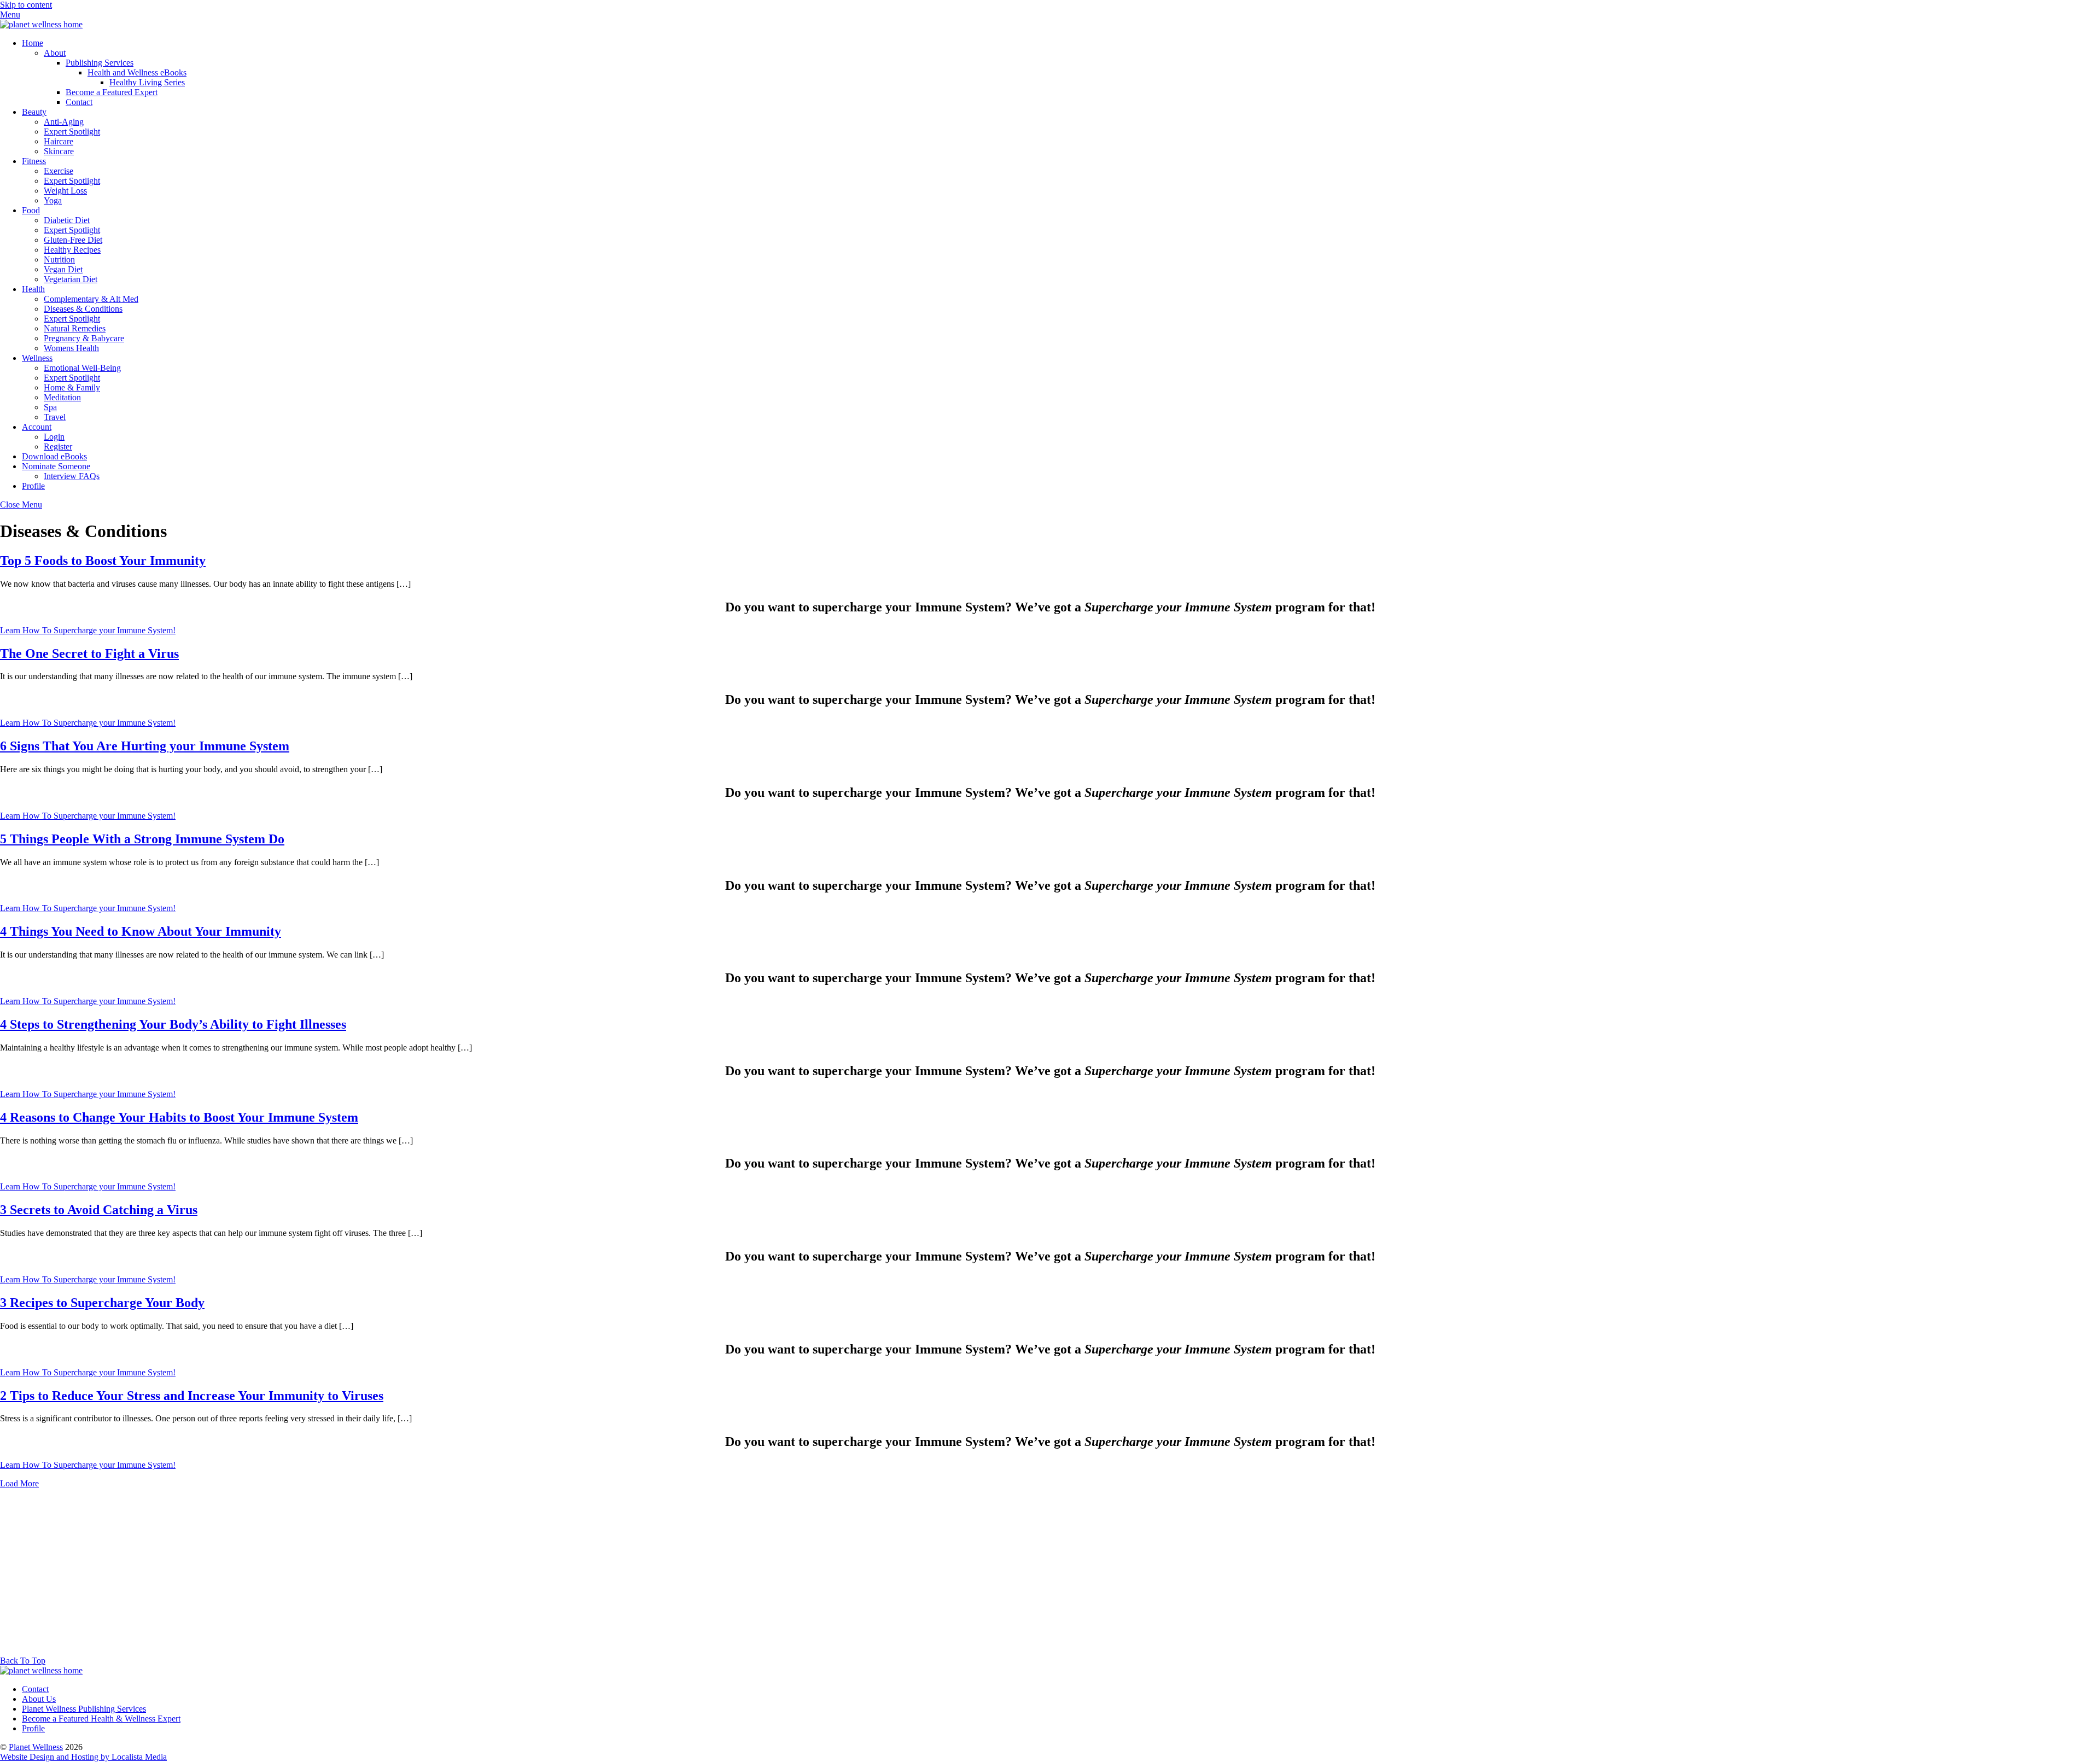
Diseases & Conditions (83, 309)
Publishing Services (100, 63)
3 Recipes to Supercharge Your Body (102, 1303)
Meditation (62, 397)
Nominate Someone (56, 466)
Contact (79, 102)
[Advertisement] (1050, 1574)
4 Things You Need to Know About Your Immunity (141, 931)
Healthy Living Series (147, 82)
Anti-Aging (64, 122)
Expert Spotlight (72, 132)
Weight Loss (65, 191)
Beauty (34, 112)
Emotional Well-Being (82, 368)
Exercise (59, 171)
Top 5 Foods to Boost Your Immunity (103, 561)
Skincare (59, 151)
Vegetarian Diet (71, 279)
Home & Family (72, 387)
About (55, 53)
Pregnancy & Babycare (84, 338)
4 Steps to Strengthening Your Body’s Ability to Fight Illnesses (173, 1024)
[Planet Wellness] (41, 24)
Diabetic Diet (67, 220)
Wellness (37, 358)
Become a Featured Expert (112, 92)
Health (33, 289)
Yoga (53, 200)
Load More (19, 1483)
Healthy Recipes (72, 250)
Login (54, 437)
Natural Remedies (75, 328)
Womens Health (71, 348)
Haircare (59, 141)
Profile (33, 486)
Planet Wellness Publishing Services (84, 1709)
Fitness (34, 161)
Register (58, 447)
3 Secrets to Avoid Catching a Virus (99, 1210)
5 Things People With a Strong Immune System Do (142, 839)
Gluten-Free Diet (73, 240)
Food (31, 210)
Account (37, 427)
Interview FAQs (72, 476)
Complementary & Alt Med (91, 299)
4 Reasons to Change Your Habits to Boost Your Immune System (179, 1117)
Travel (55, 417)
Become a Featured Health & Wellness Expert (101, 1719)
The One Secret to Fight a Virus (89, 654)
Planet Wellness (36, 1747)
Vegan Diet (63, 269)
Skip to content (26, 5)
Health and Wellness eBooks (137, 72)
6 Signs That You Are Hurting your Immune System (145, 746)
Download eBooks (54, 456)
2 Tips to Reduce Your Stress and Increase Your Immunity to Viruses (192, 1396)
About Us (39, 1699)
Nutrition (59, 259)
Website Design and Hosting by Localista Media (83, 1757)
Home (33, 43)
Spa (50, 407)
